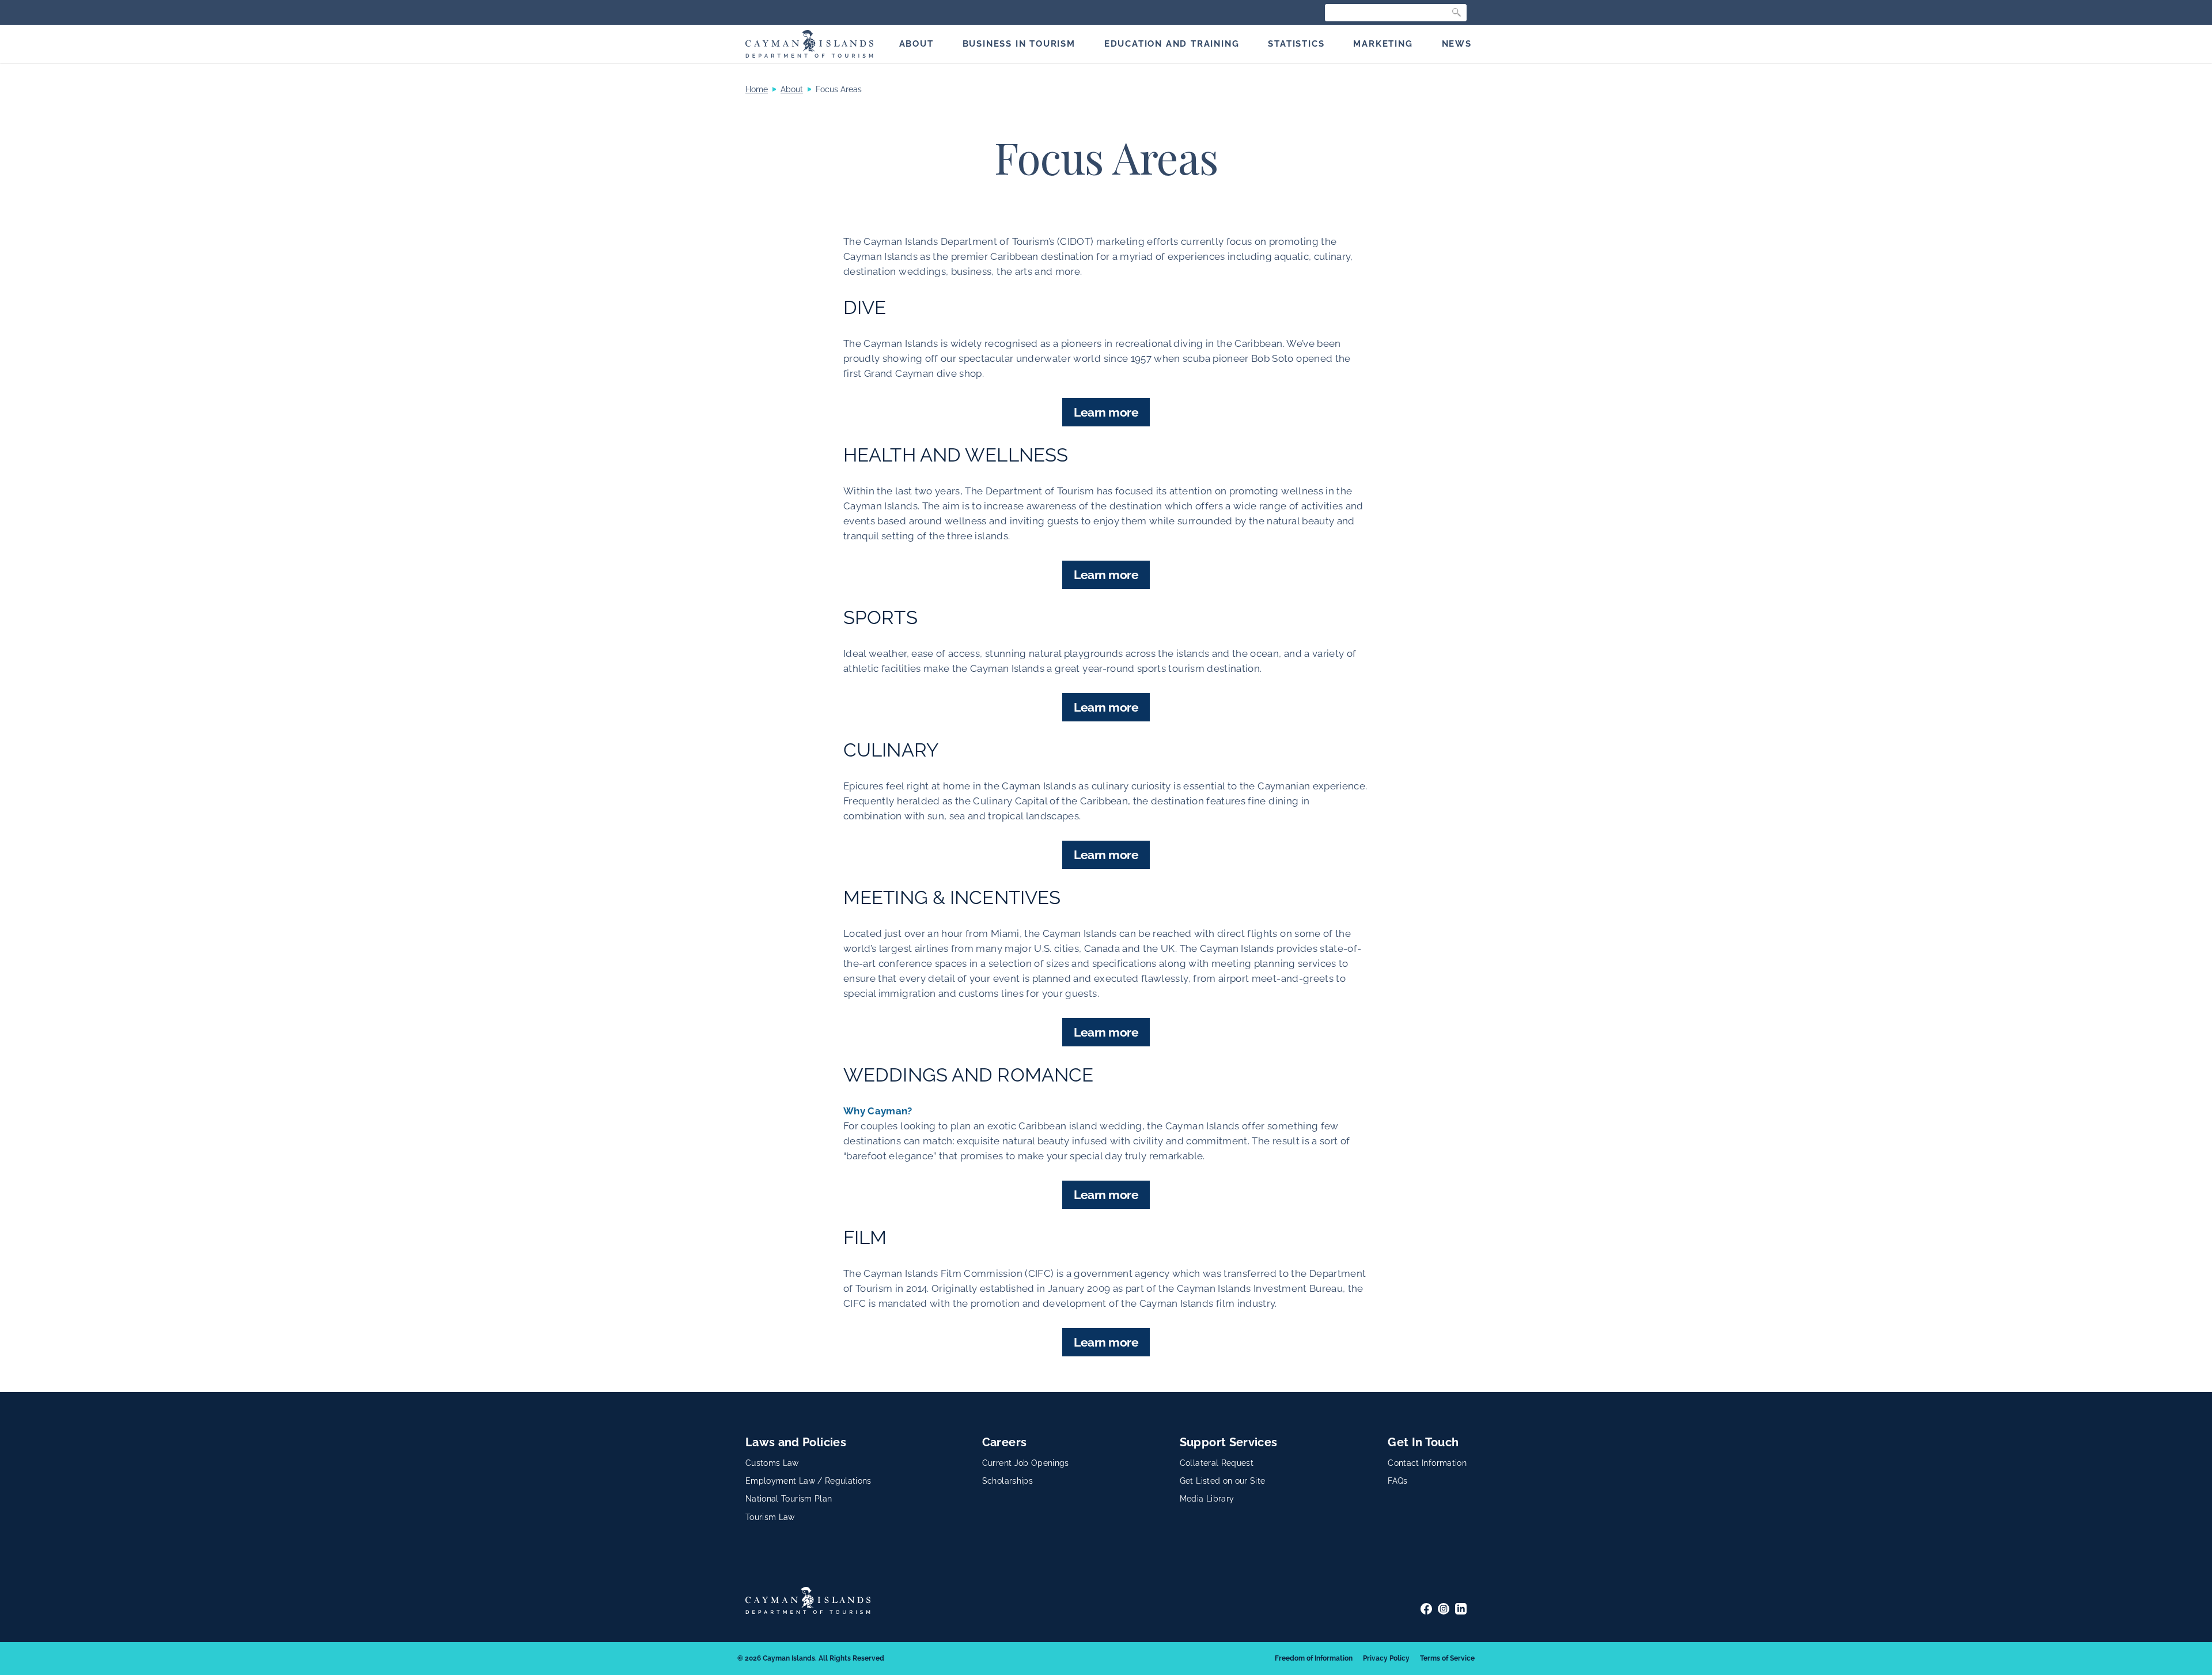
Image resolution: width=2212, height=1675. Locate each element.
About (792, 89)
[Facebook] (1426, 1609)
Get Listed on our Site (1223, 1481)
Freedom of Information (1314, 1658)
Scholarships (1007, 1481)
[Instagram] (1444, 1609)
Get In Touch (1423, 1442)
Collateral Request (1217, 1463)
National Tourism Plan (789, 1499)
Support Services (1229, 1442)
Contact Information (1427, 1463)
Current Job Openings (1026, 1463)
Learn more (1106, 412)
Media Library (1207, 1499)
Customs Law (772, 1463)
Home (757, 89)
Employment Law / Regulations (808, 1481)
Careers (1004, 1442)
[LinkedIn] (1461, 1609)
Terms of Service (1447, 1658)
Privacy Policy (1386, 1658)
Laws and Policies (796, 1442)
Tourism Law (770, 1517)
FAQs (1397, 1481)
